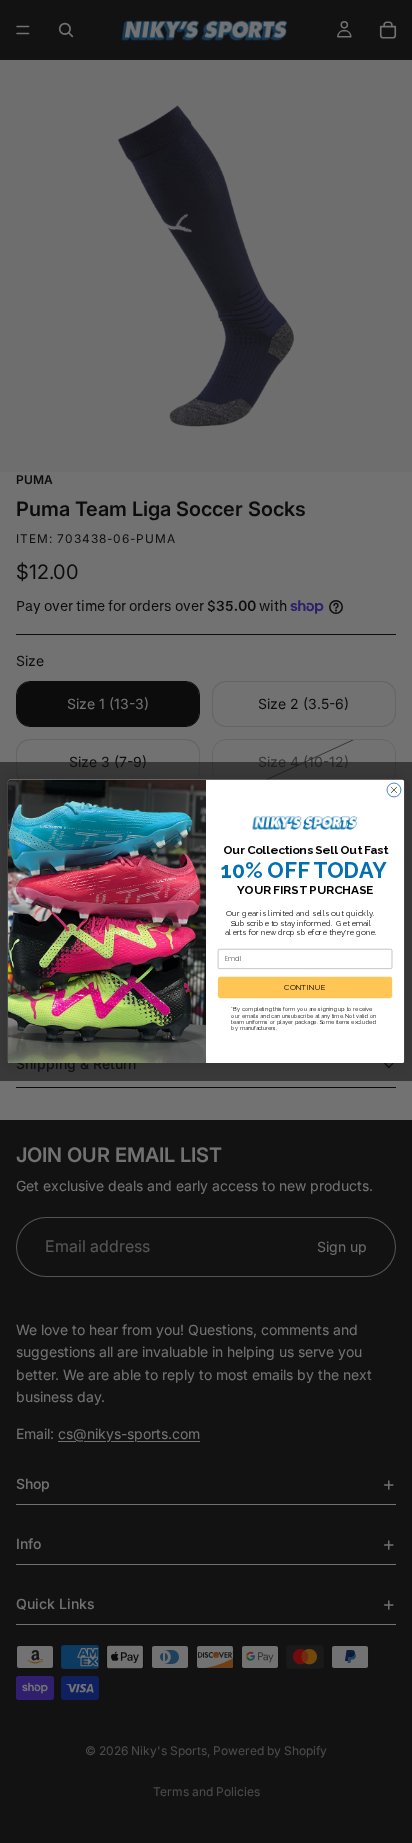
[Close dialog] (394, 790)
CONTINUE (305, 988)
